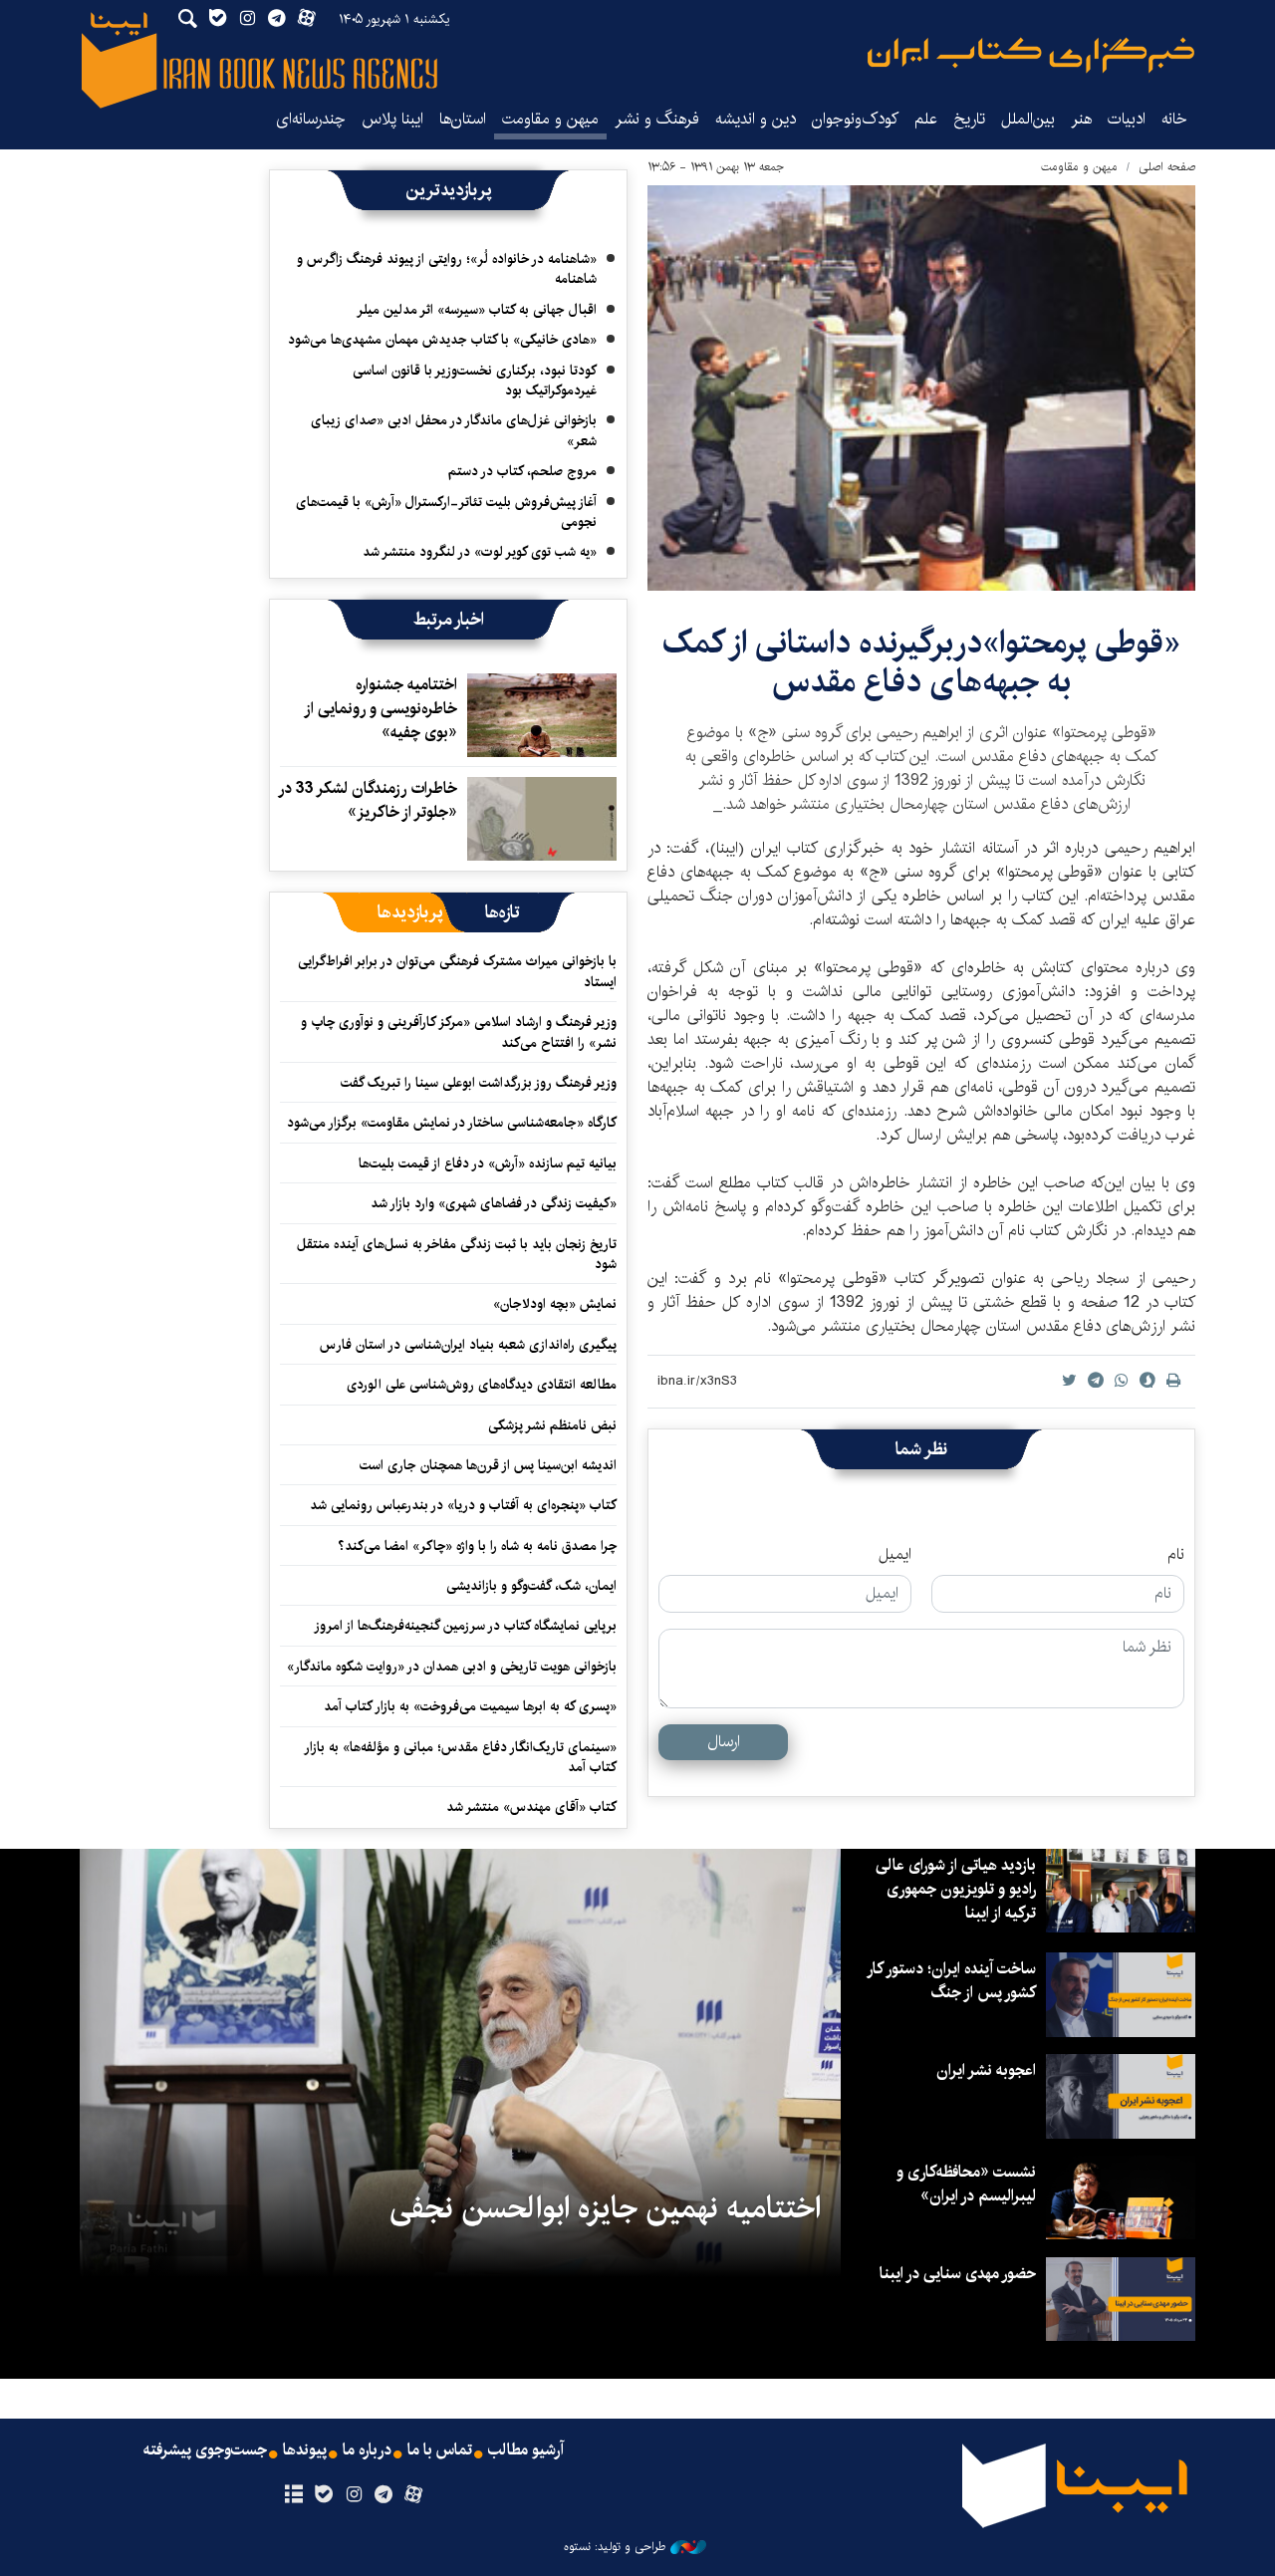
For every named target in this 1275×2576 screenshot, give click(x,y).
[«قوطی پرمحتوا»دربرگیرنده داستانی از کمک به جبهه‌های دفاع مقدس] (921, 388)
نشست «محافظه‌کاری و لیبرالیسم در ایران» (966, 2184)
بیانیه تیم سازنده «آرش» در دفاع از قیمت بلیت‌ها (488, 1163)
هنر (1081, 119)
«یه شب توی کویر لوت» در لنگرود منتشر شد (480, 552)
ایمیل (895, 1555)
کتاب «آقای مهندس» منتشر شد (531, 1807)
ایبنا (1031, 55)
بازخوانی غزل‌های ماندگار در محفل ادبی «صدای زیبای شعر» (454, 430)
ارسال (724, 1742)
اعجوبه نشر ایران (986, 2070)
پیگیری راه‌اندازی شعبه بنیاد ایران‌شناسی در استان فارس (468, 1345)
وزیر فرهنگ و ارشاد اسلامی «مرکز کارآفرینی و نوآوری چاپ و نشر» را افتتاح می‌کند (459, 1032)
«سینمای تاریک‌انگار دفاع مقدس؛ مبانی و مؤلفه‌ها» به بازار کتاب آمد (461, 1757)
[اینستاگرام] (353, 2495)
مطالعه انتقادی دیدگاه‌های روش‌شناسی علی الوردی (482, 1385)
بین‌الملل (1028, 119)
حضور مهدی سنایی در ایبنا (958, 2274)
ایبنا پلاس (392, 119)
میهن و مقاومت (550, 119)
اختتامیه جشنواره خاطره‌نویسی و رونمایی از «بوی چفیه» (382, 709)
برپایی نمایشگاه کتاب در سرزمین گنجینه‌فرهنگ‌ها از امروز (465, 1626)
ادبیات (1127, 119)
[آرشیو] (293, 2495)
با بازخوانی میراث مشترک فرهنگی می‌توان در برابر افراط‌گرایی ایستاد (457, 971)
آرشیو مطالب (526, 2450)
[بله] (323, 2495)
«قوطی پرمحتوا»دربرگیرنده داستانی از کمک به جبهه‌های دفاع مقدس (921, 662)
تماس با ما (440, 2450)
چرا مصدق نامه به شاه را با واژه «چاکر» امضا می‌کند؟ (477, 1546)
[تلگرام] (384, 2495)
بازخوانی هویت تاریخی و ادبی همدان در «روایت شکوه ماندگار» (452, 1667)
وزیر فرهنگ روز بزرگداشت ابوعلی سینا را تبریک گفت (479, 1083)
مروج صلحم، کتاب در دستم (522, 471)
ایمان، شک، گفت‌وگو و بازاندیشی (531, 1586)
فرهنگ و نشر (657, 119)
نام (1176, 1555)
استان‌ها (463, 119)
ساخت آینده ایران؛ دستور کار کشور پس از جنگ (952, 1981)
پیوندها (305, 2450)
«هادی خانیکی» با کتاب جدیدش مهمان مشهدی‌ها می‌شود (442, 340)
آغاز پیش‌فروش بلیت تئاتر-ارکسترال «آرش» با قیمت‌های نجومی (446, 512)
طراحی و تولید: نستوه (615, 2547)
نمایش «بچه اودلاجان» (555, 1304)
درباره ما (367, 2450)
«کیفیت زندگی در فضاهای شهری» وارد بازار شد (494, 1203)
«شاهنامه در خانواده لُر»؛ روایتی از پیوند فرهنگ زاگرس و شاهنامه (447, 269)
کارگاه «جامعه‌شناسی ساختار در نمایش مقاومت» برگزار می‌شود (452, 1123)
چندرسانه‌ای (311, 119)
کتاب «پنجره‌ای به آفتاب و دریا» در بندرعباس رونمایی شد (463, 1505)
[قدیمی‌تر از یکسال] (542, 715)
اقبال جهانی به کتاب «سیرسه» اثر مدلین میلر (477, 310)
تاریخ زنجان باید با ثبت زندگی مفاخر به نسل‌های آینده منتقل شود (457, 1254)
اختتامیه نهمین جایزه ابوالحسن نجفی (605, 2208)
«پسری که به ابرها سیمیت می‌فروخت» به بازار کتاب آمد (470, 1706)
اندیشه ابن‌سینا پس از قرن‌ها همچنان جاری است (488, 1465)
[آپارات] (414, 2495)
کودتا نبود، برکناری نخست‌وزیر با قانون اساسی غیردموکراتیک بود (475, 381)
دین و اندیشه (756, 119)
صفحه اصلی (1167, 167)
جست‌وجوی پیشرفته (205, 2450)
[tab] (503, 912)
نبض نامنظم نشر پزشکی (552, 1425)
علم (926, 119)
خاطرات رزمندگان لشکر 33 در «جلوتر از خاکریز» (369, 800)
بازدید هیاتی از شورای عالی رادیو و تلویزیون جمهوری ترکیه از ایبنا (956, 1889)
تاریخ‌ (969, 119)
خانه (1174, 119)
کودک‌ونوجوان (855, 119)
